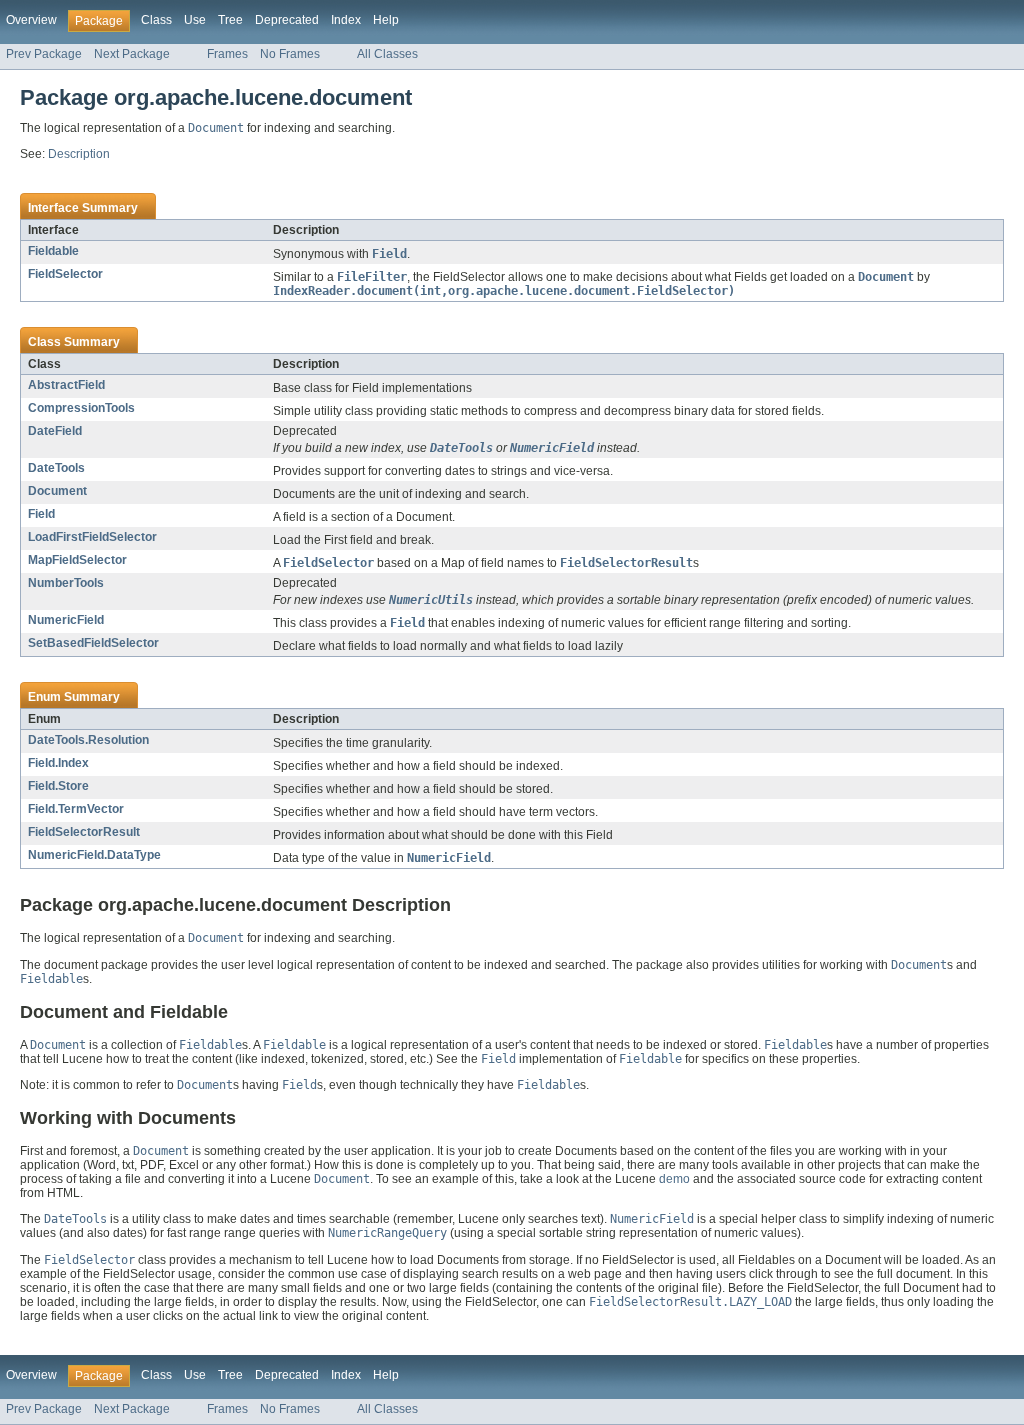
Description (79, 154)
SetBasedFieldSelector (93, 643)
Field (41, 514)
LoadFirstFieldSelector (92, 537)
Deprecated (287, 20)
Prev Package (44, 54)
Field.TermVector (76, 809)
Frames (227, 54)
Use (195, 20)
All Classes (387, 54)
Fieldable (53, 251)
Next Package (132, 54)
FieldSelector (65, 274)
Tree (230, 20)
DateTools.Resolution (88, 740)
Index (346, 20)
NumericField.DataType (94, 855)
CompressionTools (81, 408)
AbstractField (66, 385)
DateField (55, 431)
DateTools (56, 468)
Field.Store (58, 786)
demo (674, 1179)
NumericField (66, 620)
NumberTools (66, 583)
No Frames (290, 54)
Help (386, 20)
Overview (31, 20)
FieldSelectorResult (84, 832)
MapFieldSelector (77, 560)
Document (57, 491)
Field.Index (58, 763)
